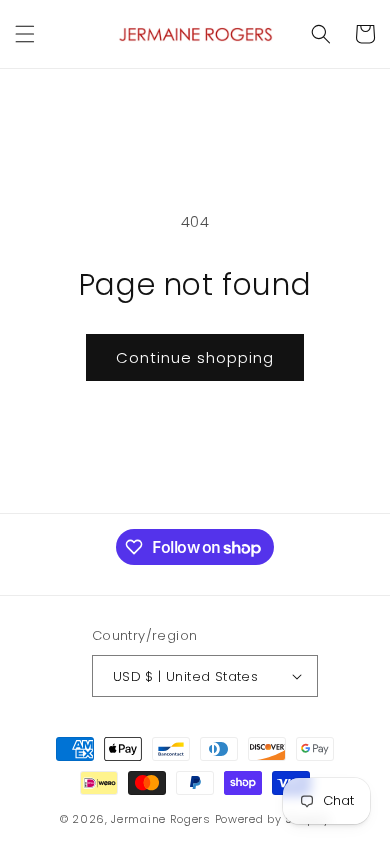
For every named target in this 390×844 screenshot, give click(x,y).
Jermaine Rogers (161, 819)
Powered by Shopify (273, 819)
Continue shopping (195, 357)
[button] (25, 34)
